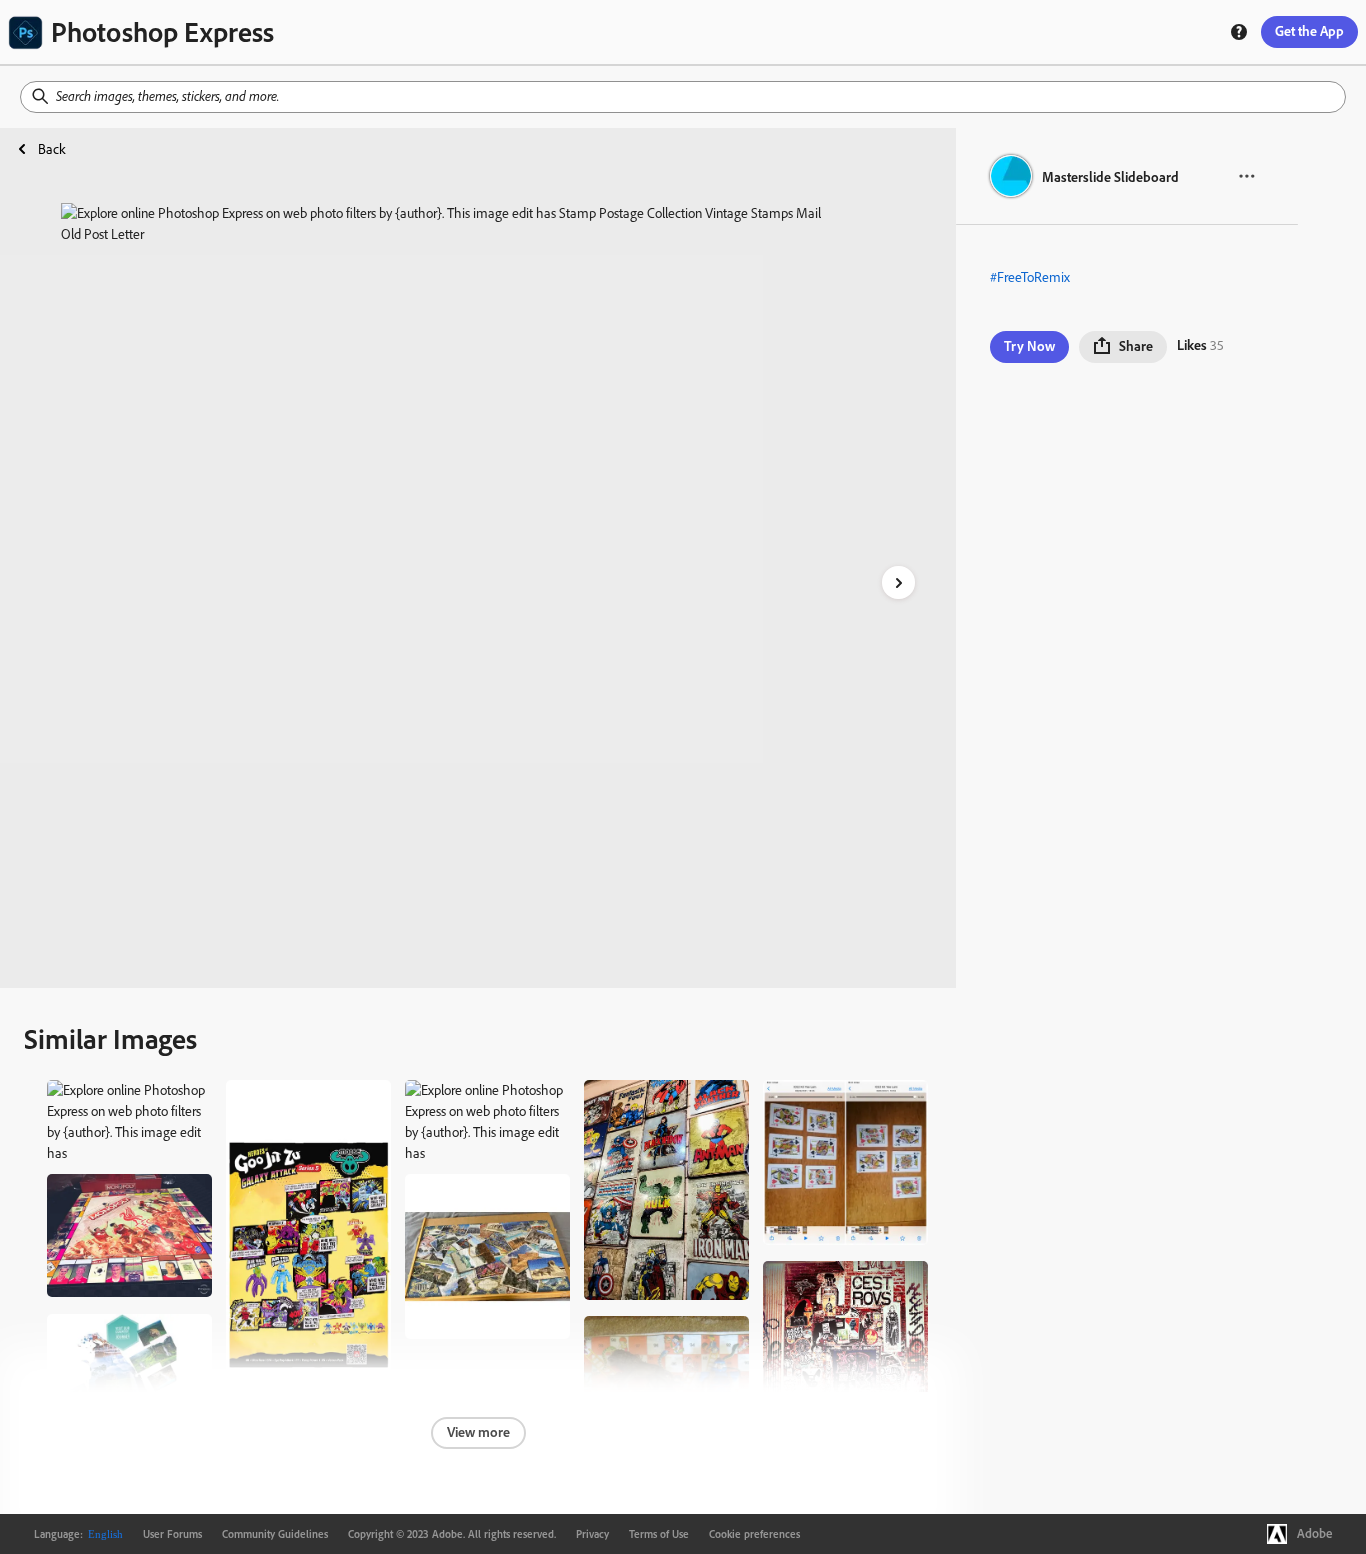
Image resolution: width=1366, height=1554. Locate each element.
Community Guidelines (275, 1534)
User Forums (172, 1534)
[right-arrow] (898, 582)
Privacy (592, 1534)
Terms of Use (659, 1534)
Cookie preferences (754, 1534)
